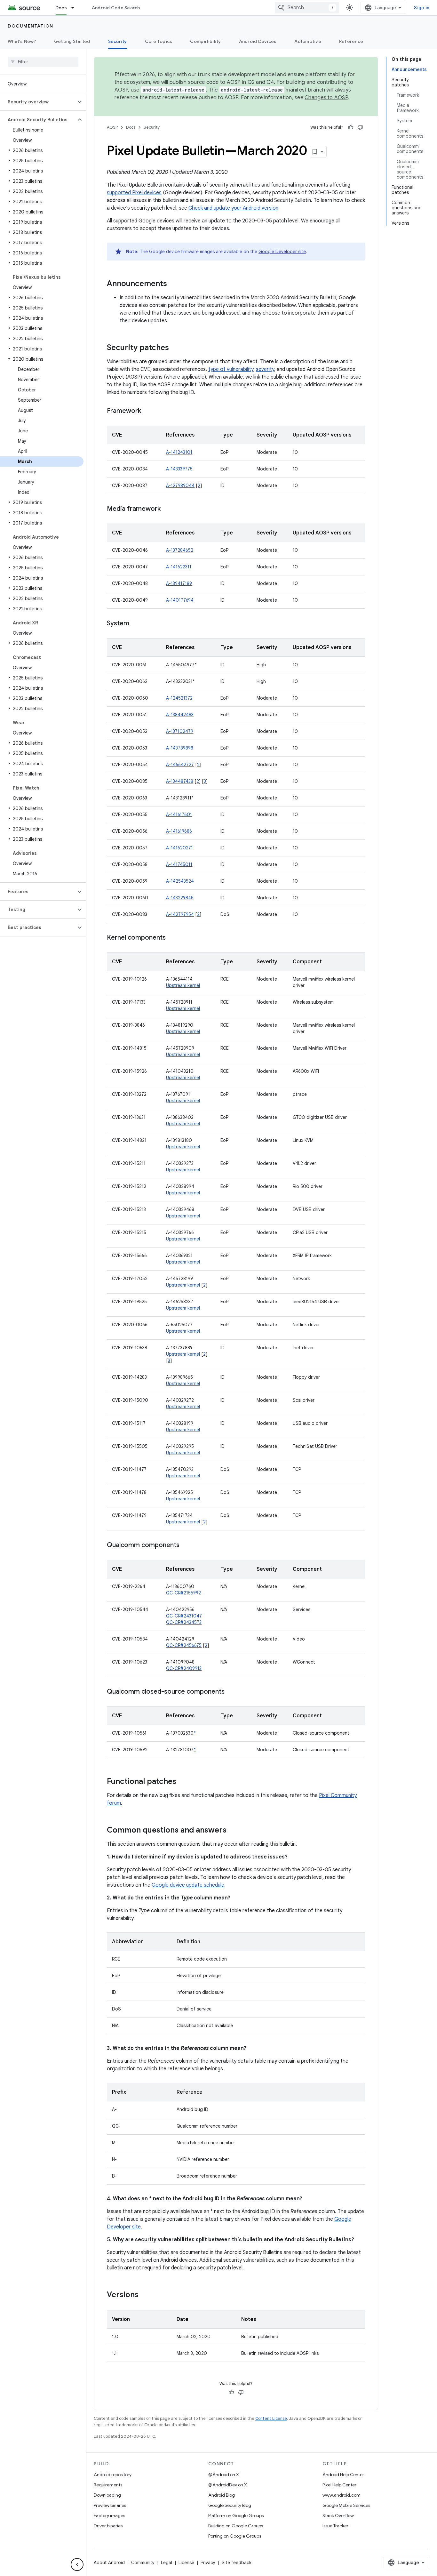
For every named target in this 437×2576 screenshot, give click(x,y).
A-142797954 (180, 914)
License (186, 2563)
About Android (109, 2563)
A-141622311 (179, 567)
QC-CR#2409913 (184, 1668)
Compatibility (205, 41)
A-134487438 (180, 781)
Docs (61, 8)
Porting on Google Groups (235, 2536)
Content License (271, 2418)
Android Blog (222, 2495)
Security (118, 41)
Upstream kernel (183, 985)
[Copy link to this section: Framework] (147, 411)
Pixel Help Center (339, 2485)
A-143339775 (179, 469)
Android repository (113, 2475)
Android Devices (258, 41)
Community (143, 2563)
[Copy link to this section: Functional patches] (183, 1782)
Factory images (109, 2516)
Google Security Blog (230, 2505)
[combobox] (307, 8)
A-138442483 (180, 715)
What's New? (22, 41)
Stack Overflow (338, 2516)
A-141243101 (179, 452)
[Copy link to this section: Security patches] (175, 348)
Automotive (308, 41)
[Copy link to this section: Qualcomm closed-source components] (231, 1692)
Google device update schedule (188, 1885)
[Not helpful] (360, 127)
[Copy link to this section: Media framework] (167, 509)
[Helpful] (351, 127)
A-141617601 (179, 815)
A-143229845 (180, 898)
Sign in (422, 8)
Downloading (107, 2495)
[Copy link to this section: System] (136, 624)
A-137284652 (180, 550)
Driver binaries (108, 2526)
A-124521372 (179, 698)
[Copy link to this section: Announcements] (173, 284)
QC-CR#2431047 (184, 1616)
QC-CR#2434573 (184, 1622)
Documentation (31, 26)
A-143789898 (180, 748)
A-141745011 (179, 864)
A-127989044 (180, 486)
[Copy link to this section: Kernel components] (172, 938)
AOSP (112, 127)
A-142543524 (180, 881)
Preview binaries (110, 2505)
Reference (351, 41)
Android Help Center (343, 2475)
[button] (38, 102)
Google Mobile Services (346, 2505)
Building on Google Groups (236, 2526)
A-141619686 (179, 831)
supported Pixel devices (134, 193)
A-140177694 (180, 600)
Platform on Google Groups (236, 2516)
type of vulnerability (231, 369)
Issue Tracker (335, 2526)
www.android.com (342, 2495)
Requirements (108, 2485)
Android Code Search (116, 8)
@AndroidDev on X (228, 2485)
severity (265, 369)
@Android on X (224, 2475)
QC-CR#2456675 (184, 1645)
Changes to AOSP (326, 98)
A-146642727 (180, 765)
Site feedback (237, 2563)
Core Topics (159, 41)
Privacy (208, 2563)
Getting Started (72, 41)
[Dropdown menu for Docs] (75, 8)
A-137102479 (180, 731)
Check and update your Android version (233, 208)
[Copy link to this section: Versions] (145, 2295)
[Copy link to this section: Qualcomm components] (186, 1545)
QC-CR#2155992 (183, 1593)
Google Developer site (282, 252)
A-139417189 (179, 583)
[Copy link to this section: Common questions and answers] (233, 1831)
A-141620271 (179, 848)
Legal (167, 2563)
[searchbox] (43, 62)
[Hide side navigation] (77, 2564)
